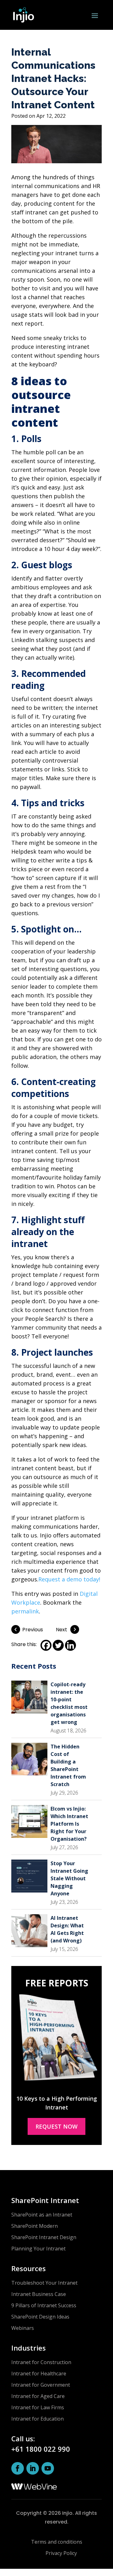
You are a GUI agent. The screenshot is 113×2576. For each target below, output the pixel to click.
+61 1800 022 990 (41, 2449)
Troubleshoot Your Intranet (44, 2283)
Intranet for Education (38, 2419)
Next (62, 1630)
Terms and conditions (57, 2542)
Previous (33, 1630)
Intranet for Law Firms (38, 2407)
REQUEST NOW (56, 2126)
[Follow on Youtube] (48, 2468)
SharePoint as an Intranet (42, 2215)
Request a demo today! (69, 1579)
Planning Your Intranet (38, 2249)
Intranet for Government (41, 2385)
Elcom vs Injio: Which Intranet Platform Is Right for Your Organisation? (69, 1824)
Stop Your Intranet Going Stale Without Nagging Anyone (69, 1878)
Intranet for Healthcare (39, 2373)
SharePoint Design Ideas (40, 2317)
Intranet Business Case (39, 2294)
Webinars (23, 2328)
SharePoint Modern (35, 2226)
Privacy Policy (61, 2553)
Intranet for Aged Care (38, 2396)
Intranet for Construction (41, 2362)
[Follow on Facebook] (18, 2468)
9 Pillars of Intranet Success (44, 2305)
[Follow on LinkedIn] (33, 2468)
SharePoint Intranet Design (44, 2237)
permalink (25, 1611)
